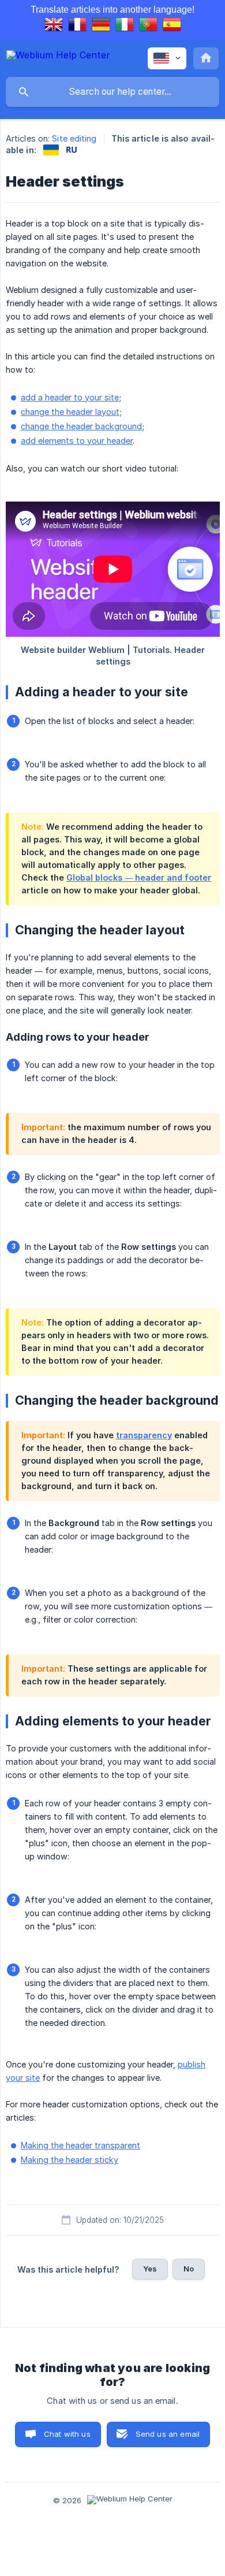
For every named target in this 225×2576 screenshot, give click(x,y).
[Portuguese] (148, 26)
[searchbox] (112, 92)
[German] (101, 26)
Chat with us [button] (67, 2434)
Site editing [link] (74, 138)
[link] (51, 150)
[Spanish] (172, 26)
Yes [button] (150, 2269)
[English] (54, 26)
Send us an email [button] (168, 2434)
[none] (58, 57)
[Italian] (125, 26)
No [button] (189, 2269)
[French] (77, 26)
